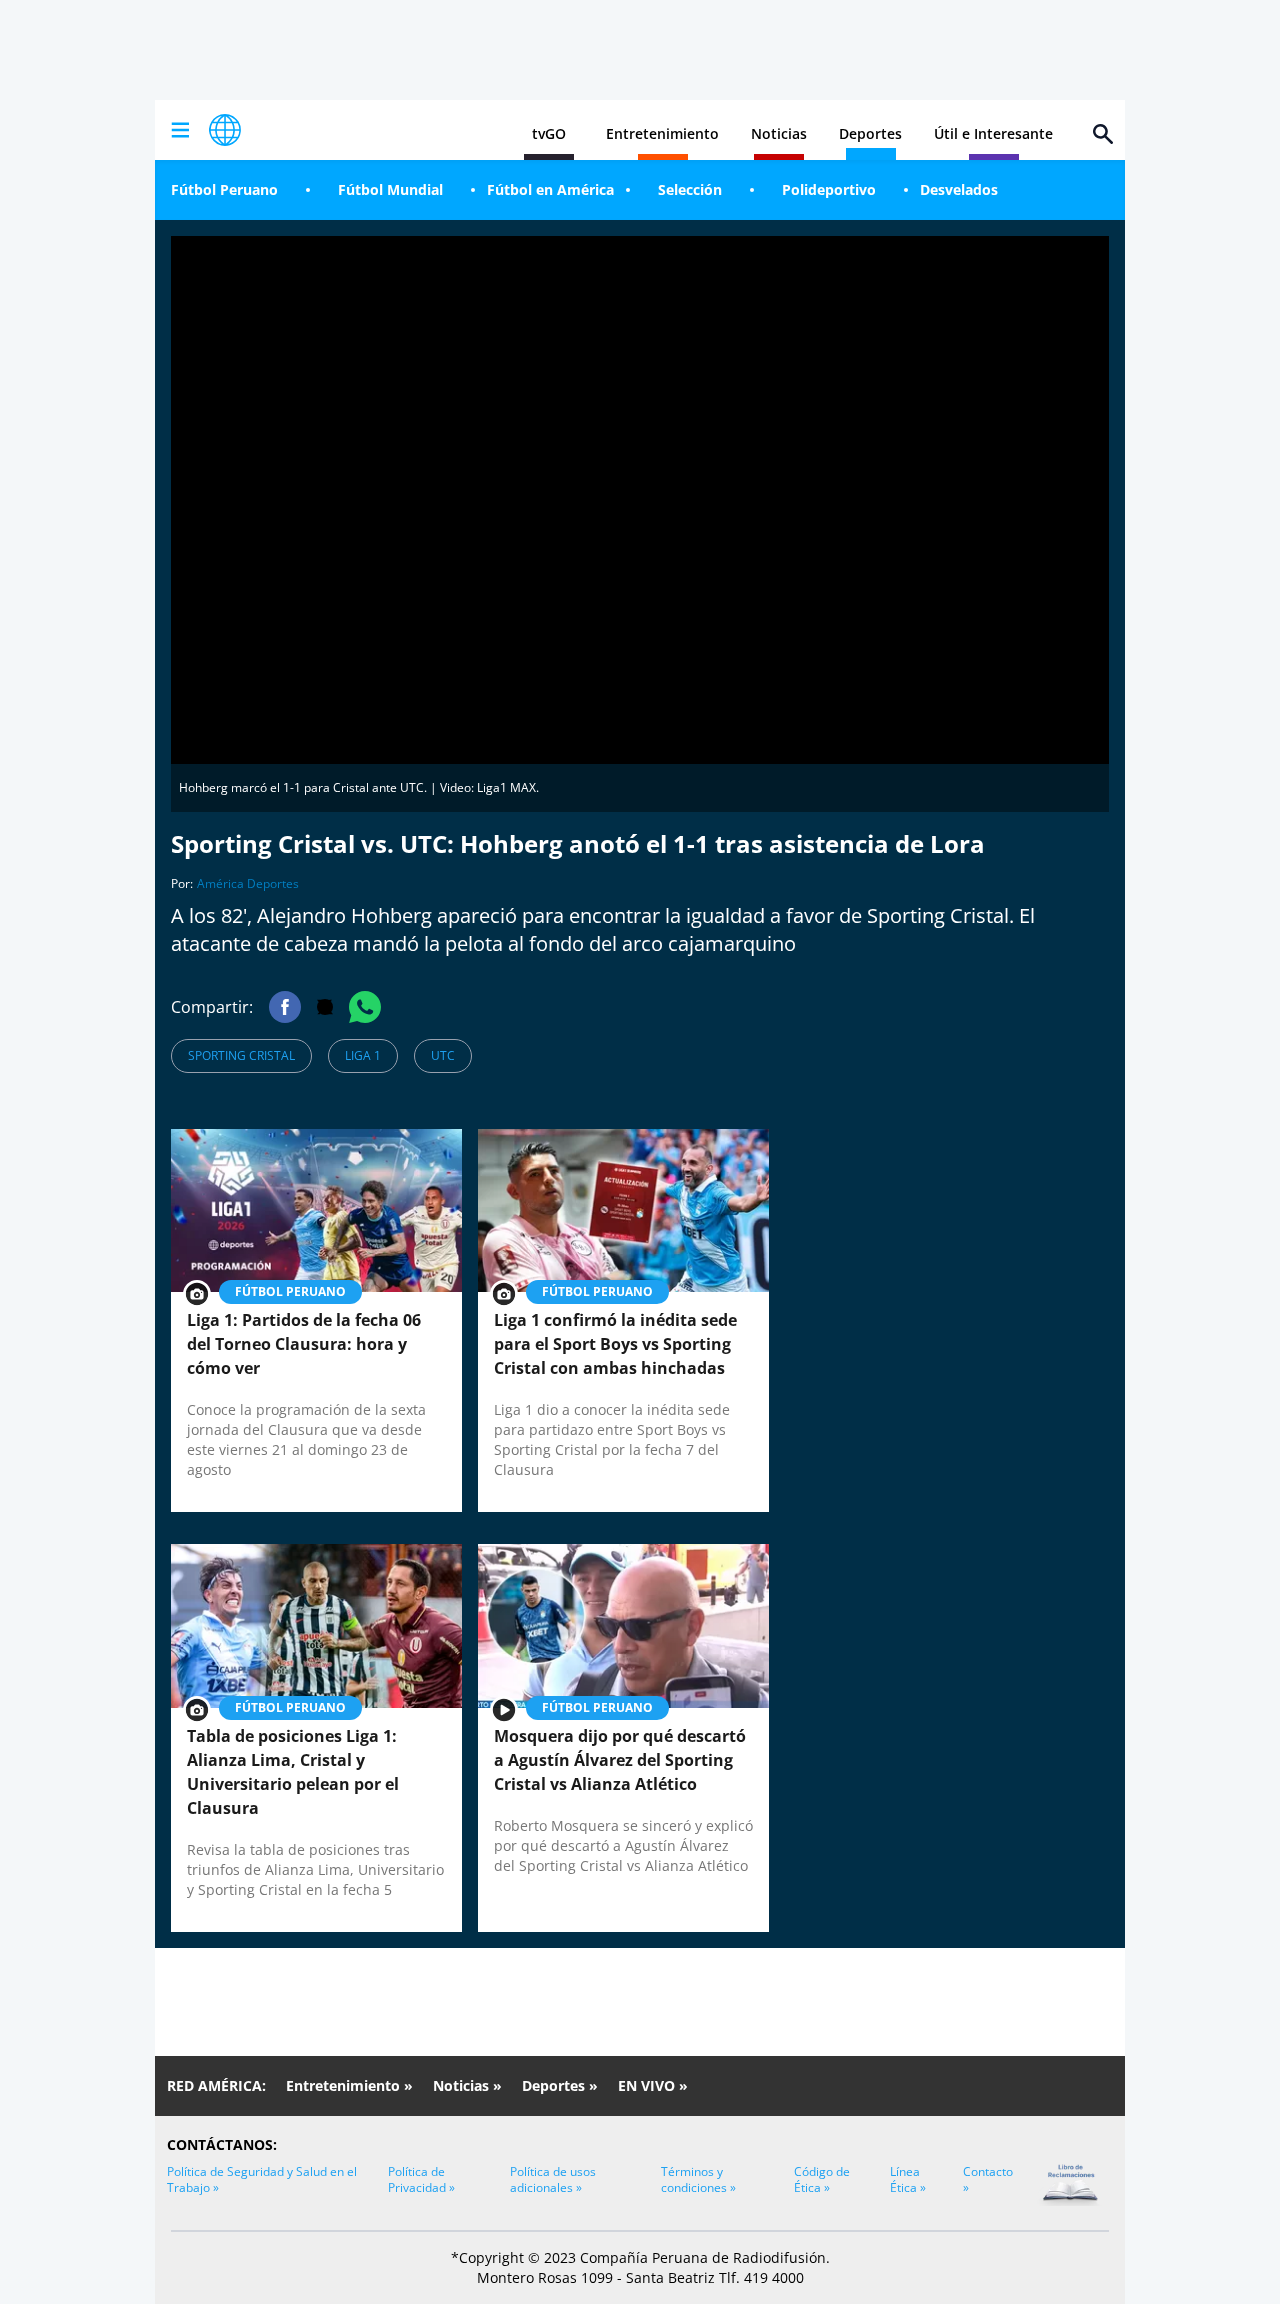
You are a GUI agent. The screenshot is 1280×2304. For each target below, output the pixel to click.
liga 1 (363, 1055)
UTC (443, 1055)
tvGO (549, 133)
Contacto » (988, 2179)
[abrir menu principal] (180, 130)
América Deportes (248, 883)
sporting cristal (241, 1055)
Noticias (779, 133)
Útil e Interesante (993, 133)
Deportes (870, 133)
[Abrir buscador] (1103, 134)
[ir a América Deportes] (225, 130)
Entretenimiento (662, 133)
